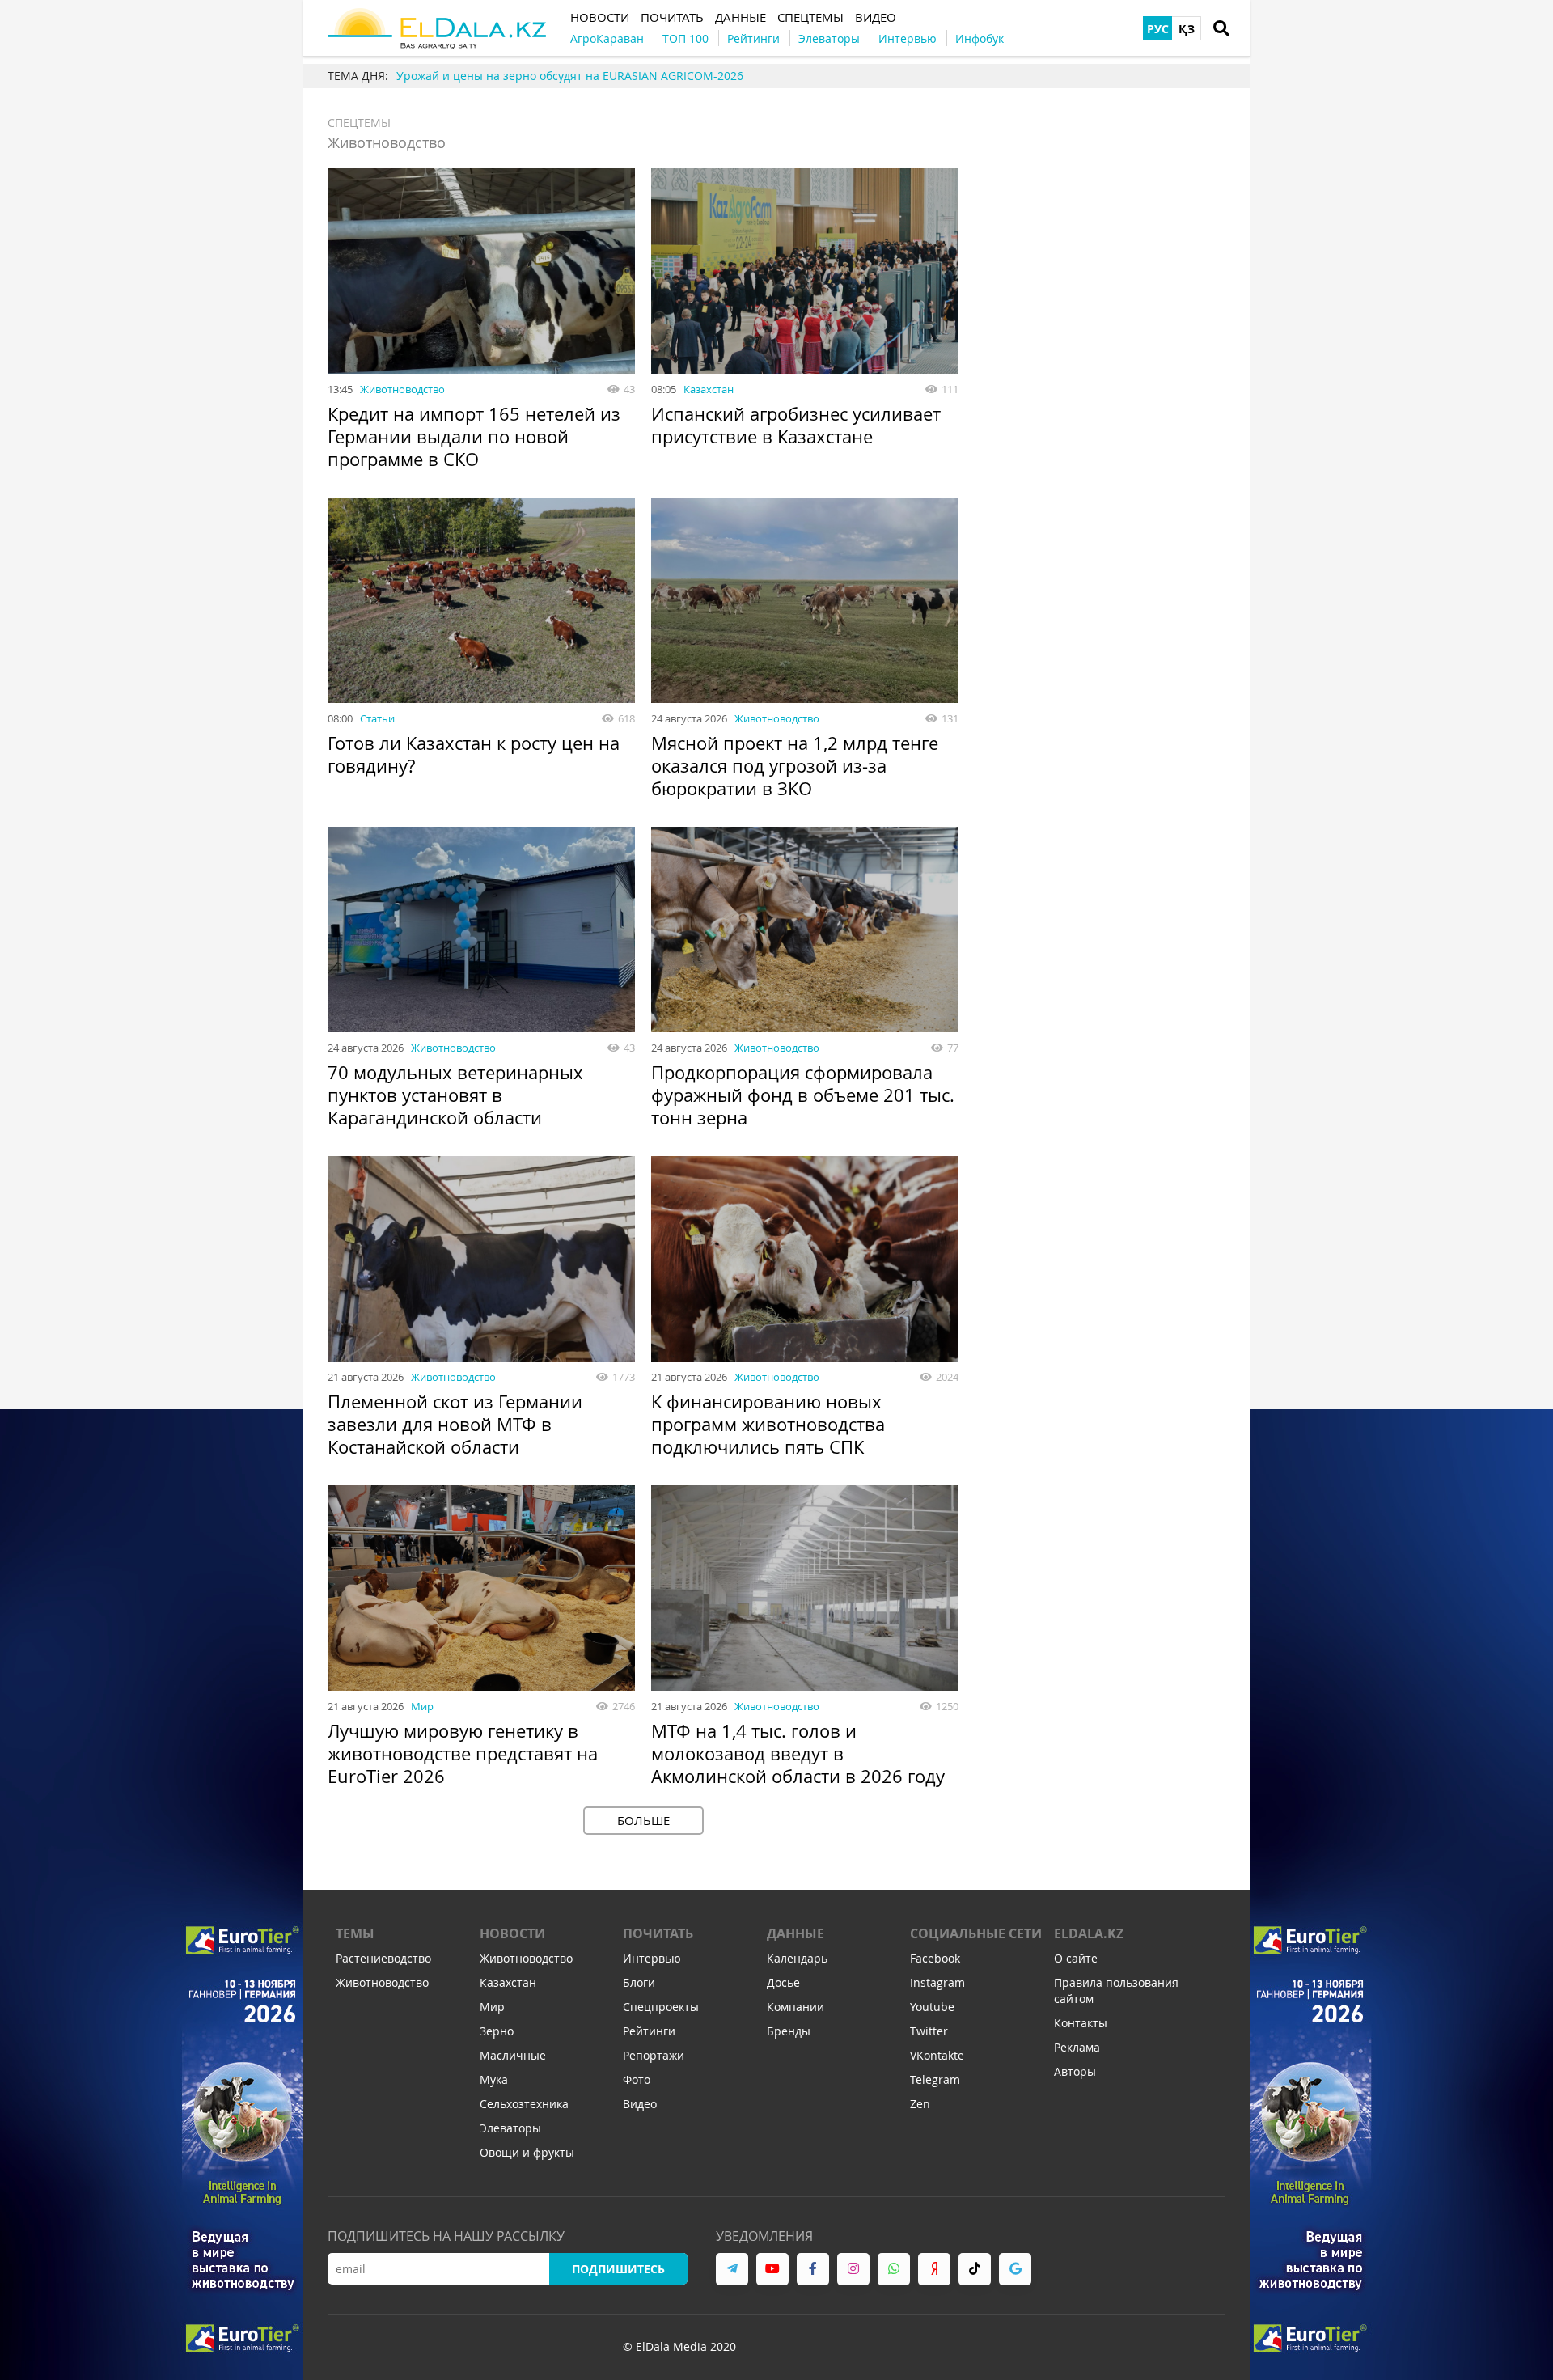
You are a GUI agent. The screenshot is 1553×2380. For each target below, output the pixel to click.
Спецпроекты (661, 2007)
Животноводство (402, 389)
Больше (643, 1820)
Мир (422, 1706)
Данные (796, 1933)
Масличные (513, 2055)
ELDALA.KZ (1089, 1933)
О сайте (1076, 1958)
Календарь (797, 1958)
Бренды (789, 2031)
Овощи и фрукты (527, 2152)
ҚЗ (1187, 29)
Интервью (652, 1958)
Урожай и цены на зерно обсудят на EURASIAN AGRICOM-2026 (570, 76)
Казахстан (709, 389)
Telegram (935, 2079)
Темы (355, 1933)
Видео (640, 2104)
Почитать (658, 1933)
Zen (920, 2104)
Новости (512, 1933)
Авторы (1075, 2071)
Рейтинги (649, 2031)
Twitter (929, 2031)
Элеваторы (510, 2128)
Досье (783, 1982)
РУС (1158, 29)
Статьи (377, 718)
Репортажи (654, 2055)
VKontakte (937, 2055)
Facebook (935, 1958)
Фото (637, 2079)
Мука (494, 2079)
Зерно (497, 2031)
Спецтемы (359, 123)
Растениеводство (383, 1958)
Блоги (639, 1982)
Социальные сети (976, 1933)
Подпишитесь (618, 2269)
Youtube (932, 2007)
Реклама (1077, 2047)
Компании (796, 2007)
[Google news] (1015, 2269)
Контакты (1081, 2023)
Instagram (937, 1982)
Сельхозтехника (524, 2104)
